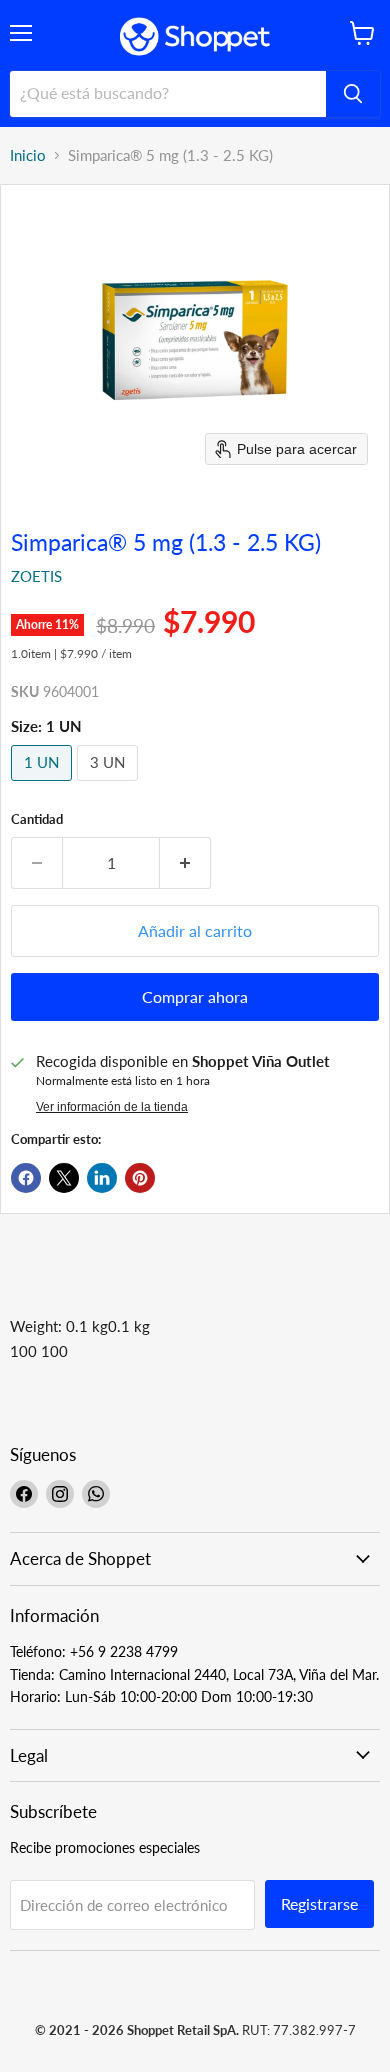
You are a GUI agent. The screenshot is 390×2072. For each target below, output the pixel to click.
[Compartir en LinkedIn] (102, 1178)
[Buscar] (353, 94)
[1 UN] (44, 785)
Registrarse (319, 1903)
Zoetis (36, 576)
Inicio (28, 155)
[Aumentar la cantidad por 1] (185, 863)
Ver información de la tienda (112, 1107)
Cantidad (37, 819)
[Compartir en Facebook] (26, 1178)
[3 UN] (110, 785)
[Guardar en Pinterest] (140, 1178)
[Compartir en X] (64, 1178)
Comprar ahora (195, 996)
